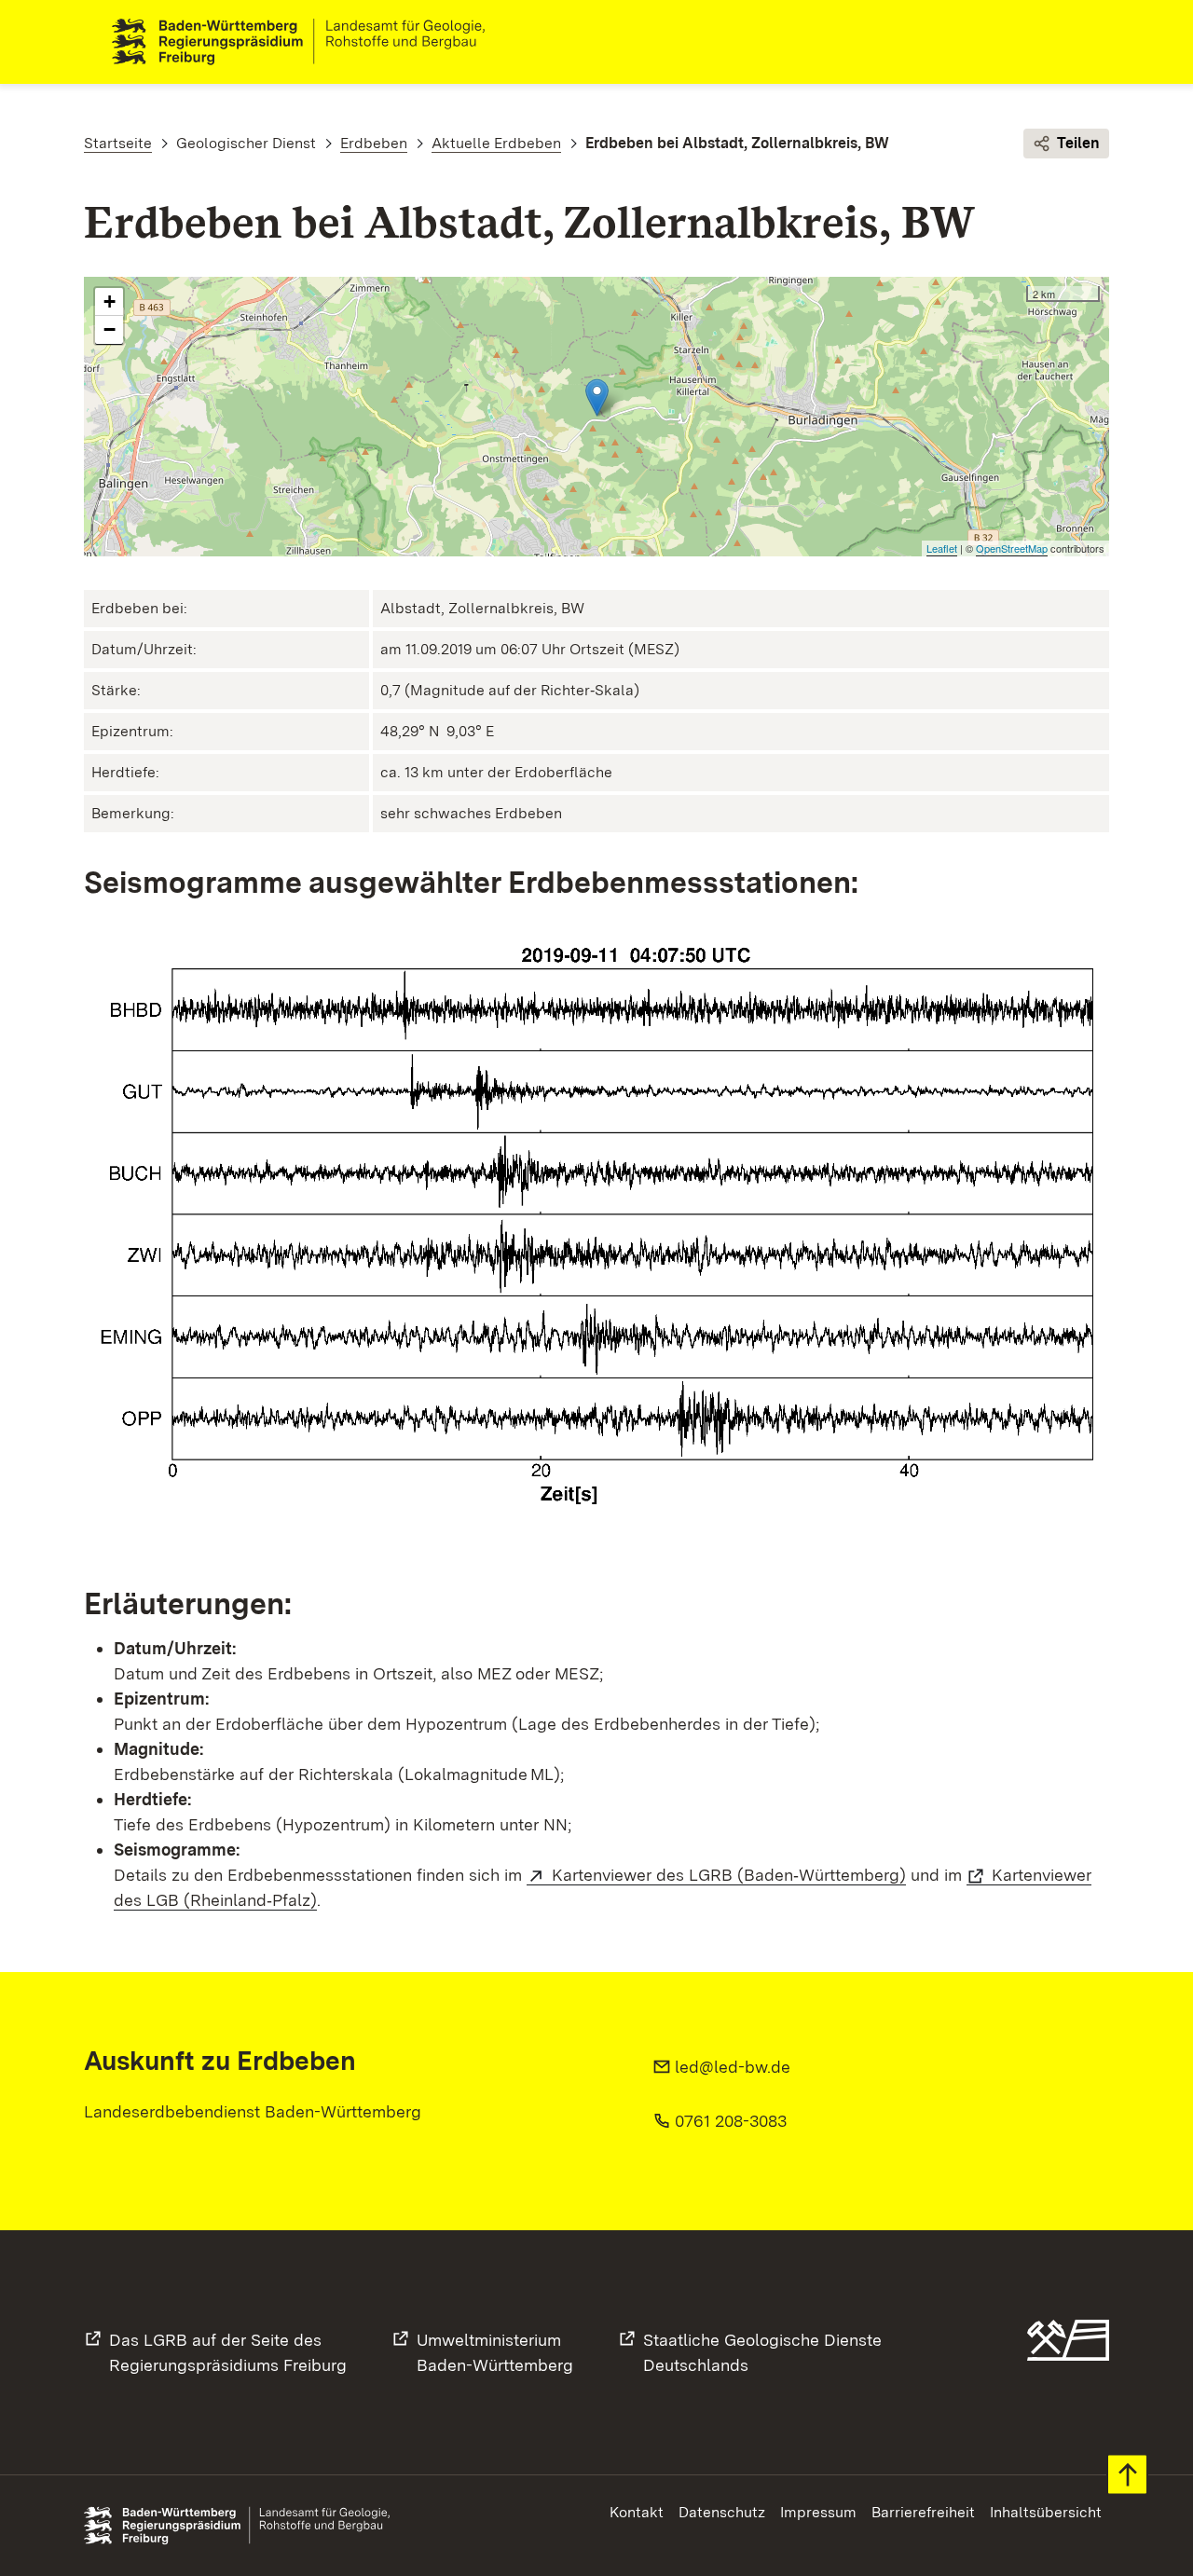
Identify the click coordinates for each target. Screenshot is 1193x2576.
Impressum (818, 2512)
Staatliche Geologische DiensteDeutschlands (762, 2352)
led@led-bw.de (733, 2067)
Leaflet (942, 548)
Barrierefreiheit (923, 2512)
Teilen (1078, 143)
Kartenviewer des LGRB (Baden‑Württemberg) (729, 1875)
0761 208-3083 (731, 2121)
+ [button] (110, 301)
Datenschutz (722, 2512)
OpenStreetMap (1012, 548)
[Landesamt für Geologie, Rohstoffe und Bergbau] (306, 42)
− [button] (110, 329)
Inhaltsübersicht (1046, 2512)
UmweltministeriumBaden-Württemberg (495, 2352)
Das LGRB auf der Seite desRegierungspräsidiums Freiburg (228, 2352)
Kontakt (637, 2512)
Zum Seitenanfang (1127, 2475)
